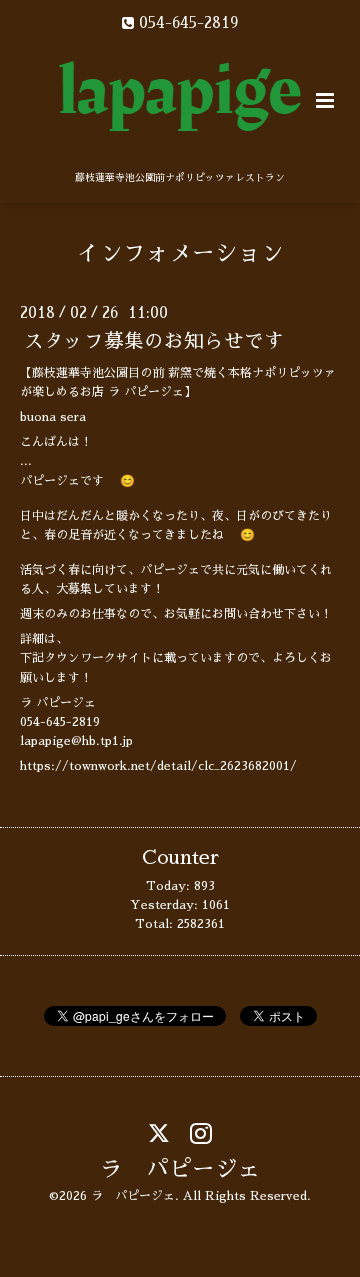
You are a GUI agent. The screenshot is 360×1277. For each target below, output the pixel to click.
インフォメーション (180, 253)
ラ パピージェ (180, 1168)
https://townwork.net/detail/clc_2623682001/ (158, 766)
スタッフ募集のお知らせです (154, 341)
